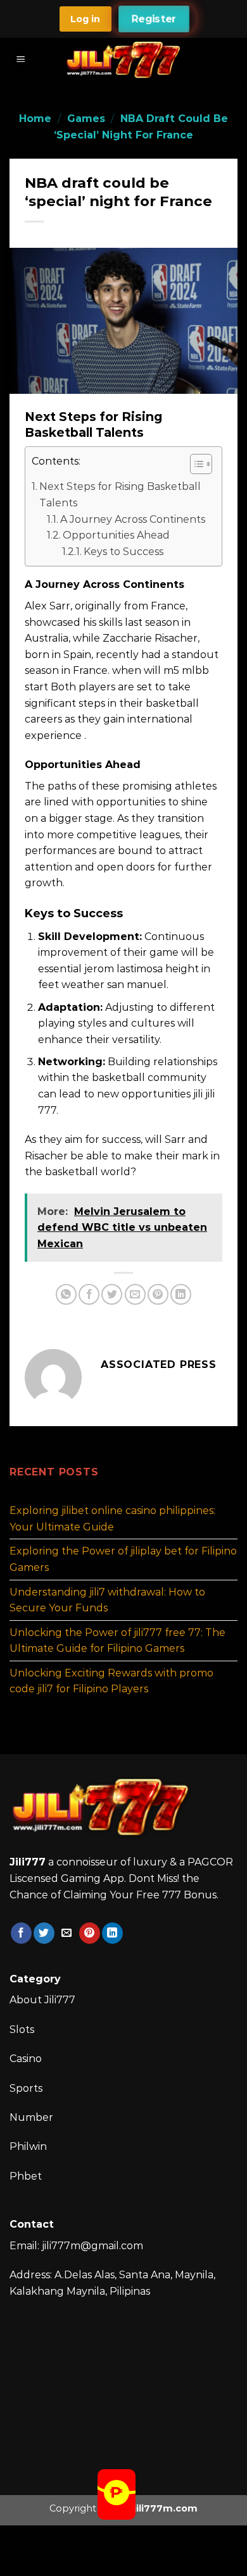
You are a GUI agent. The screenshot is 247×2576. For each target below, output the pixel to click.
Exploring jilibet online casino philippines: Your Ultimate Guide (112, 1519)
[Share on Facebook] (89, 1294)
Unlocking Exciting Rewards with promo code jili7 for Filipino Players (111, 1681)
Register (154, 19)
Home (35, 119)
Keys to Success (123, 552)
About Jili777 (42, 2000)
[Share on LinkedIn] (181, 1294)
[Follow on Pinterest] (90, 1933)
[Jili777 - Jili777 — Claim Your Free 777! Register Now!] (124, 60)
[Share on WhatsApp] (66, 1294)
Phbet (26, 2176)
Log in (85, 19)
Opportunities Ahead (116, 535)
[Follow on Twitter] (44, 1933)
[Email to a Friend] (135, 1294)
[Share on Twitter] (112, 1294)
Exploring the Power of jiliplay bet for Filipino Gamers (123, 1559)
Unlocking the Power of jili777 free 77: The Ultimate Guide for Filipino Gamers (117, 1640)
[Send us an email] (67, 1933)
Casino (26, 2059)
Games (86, 119)
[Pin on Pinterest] (158, 1294)
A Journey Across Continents (133, 519)
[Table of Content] (201, 464)
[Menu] (21, 60)
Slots (22, 2030)
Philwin (28, 2146)
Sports (26, 2088)
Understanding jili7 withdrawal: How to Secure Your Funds (107, 1600)
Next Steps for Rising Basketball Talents (120, 495)
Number (31, 2117)
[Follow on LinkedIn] (112, 1933)
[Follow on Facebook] (21, 1933)
